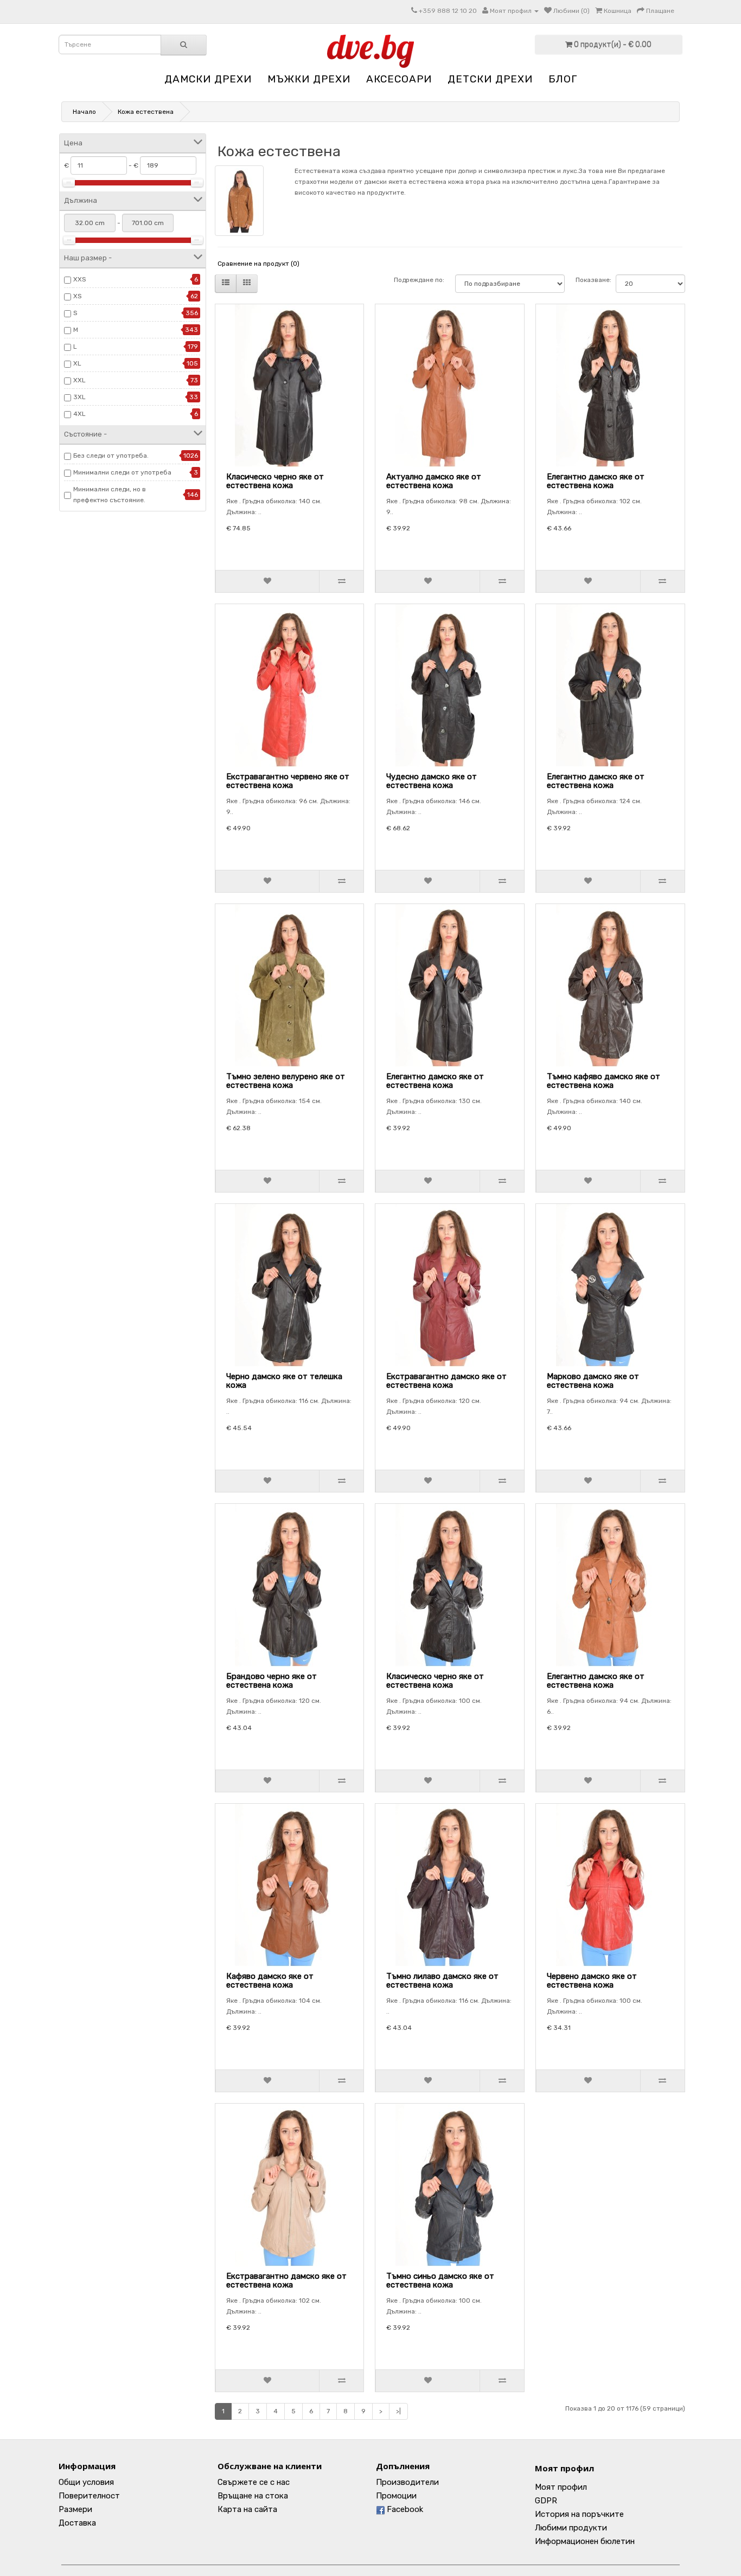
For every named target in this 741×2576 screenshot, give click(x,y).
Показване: (590, 280)
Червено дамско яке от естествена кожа (592, 1981)
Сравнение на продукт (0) (258, 264)
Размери (75, 2509)
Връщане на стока (253, 2496)
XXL (79, 380)
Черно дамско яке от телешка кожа (284, 1381)
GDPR (546, 2501)
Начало (84, 112)
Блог (563, 79)
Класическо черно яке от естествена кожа (275, 481)
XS (78, 296)
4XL (79, 414)
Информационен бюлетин (585, 2541)
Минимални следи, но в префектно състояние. (110, 495)
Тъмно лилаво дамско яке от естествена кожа (442, 1981)
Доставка (77, 2523)
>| (398, 2411)
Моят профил (564, 2468)
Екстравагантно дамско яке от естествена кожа (446, 1381)
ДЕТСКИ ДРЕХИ (490, 79)
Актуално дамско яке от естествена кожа (434, 481)
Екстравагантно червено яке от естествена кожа (288, 781)
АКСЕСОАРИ (399, 79)
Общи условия (86, 2482)
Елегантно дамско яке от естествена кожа (596, 481)
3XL (79, 397)
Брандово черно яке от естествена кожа (272, 1681)
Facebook (404, 2509)
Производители (407, 2482)
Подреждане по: (419, 280)
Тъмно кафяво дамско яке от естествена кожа (603, 1081)
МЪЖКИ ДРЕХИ (309, 79)
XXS (80, 279)
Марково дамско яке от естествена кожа (593, 1381)
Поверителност (89, 2496)
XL (77, 363)
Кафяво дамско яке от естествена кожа (270, 1981)
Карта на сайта (247, 2509)
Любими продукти (571, 2528)
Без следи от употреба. (111, 456)
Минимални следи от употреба (122, 472)
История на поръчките (579, 2514)
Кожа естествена (146, 112)
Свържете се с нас (254, 2482)
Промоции (396, 2496)
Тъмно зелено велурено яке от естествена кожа (286, 1081)
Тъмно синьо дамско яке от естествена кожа (440, 2281)
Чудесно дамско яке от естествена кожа (432, 781)
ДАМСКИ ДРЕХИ (208, 79)
